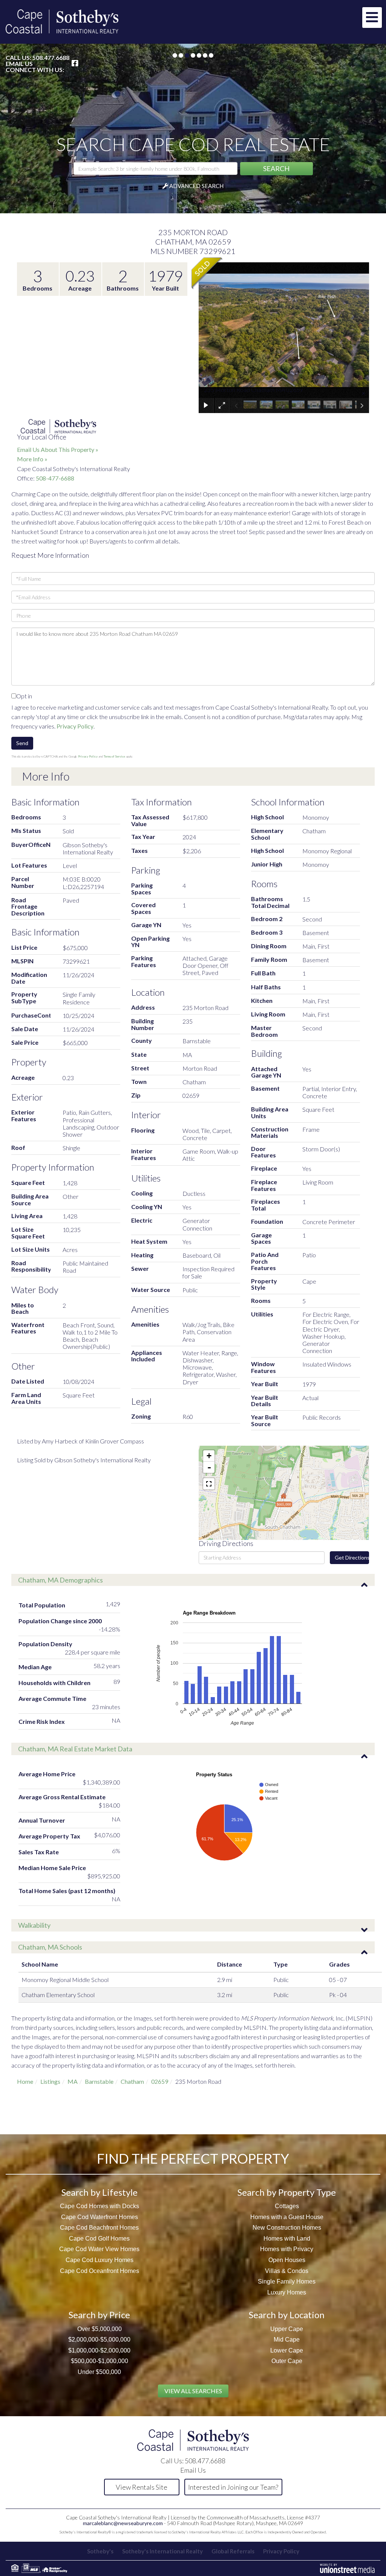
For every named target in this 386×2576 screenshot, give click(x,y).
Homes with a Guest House (287, 2217)
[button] (276, 169)
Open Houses (287, 2260)
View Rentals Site (142, 2487)
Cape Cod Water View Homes (99, 2249)
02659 (160, 2081)
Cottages (287, 2206)
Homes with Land (287, 2239)
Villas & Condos (287, 2271)
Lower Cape (287, 2350)
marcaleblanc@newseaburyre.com (123, 2523)
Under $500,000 (99, 2372)
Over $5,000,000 (100, 2329)
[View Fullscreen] (209, 1484)
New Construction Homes (287, 2228)
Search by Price (99, 2315)
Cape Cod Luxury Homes (100, 2260)
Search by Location (287, 2315)
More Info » (32, 459)
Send (22, 743)
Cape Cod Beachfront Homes (99, 2228)
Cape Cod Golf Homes (99, 2239)
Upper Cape (287, 2329)
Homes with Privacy (287, 2249)
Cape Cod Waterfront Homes (100, 2217)
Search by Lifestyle (100, 2192)
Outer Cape (287, 2361)
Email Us (19, 64)
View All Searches (193, 2391)
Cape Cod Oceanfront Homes (100, 2271)
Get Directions (352, 1557)
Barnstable (99, 2081)
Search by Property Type (287, 2192)
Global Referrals (233, 2551)
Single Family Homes (287, 2281)
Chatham (132, 2081)
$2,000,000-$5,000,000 (99, 2340)
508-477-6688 (55, 478)
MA (73, 2081)
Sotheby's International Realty (162, 2551)
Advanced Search (196, 186)
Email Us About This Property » (58, 449)
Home (25, 2081)
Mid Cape (287, 2340)
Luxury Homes (287, 2292)
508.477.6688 (51, 57)
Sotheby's (100, 2551)
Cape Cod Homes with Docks (100, 2206)
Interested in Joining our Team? (233, 2487)
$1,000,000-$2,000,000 (99, 2350)
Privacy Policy (75, 726)
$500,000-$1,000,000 (100, 2361)
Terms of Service (114, 756)
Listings (50, 2081)
